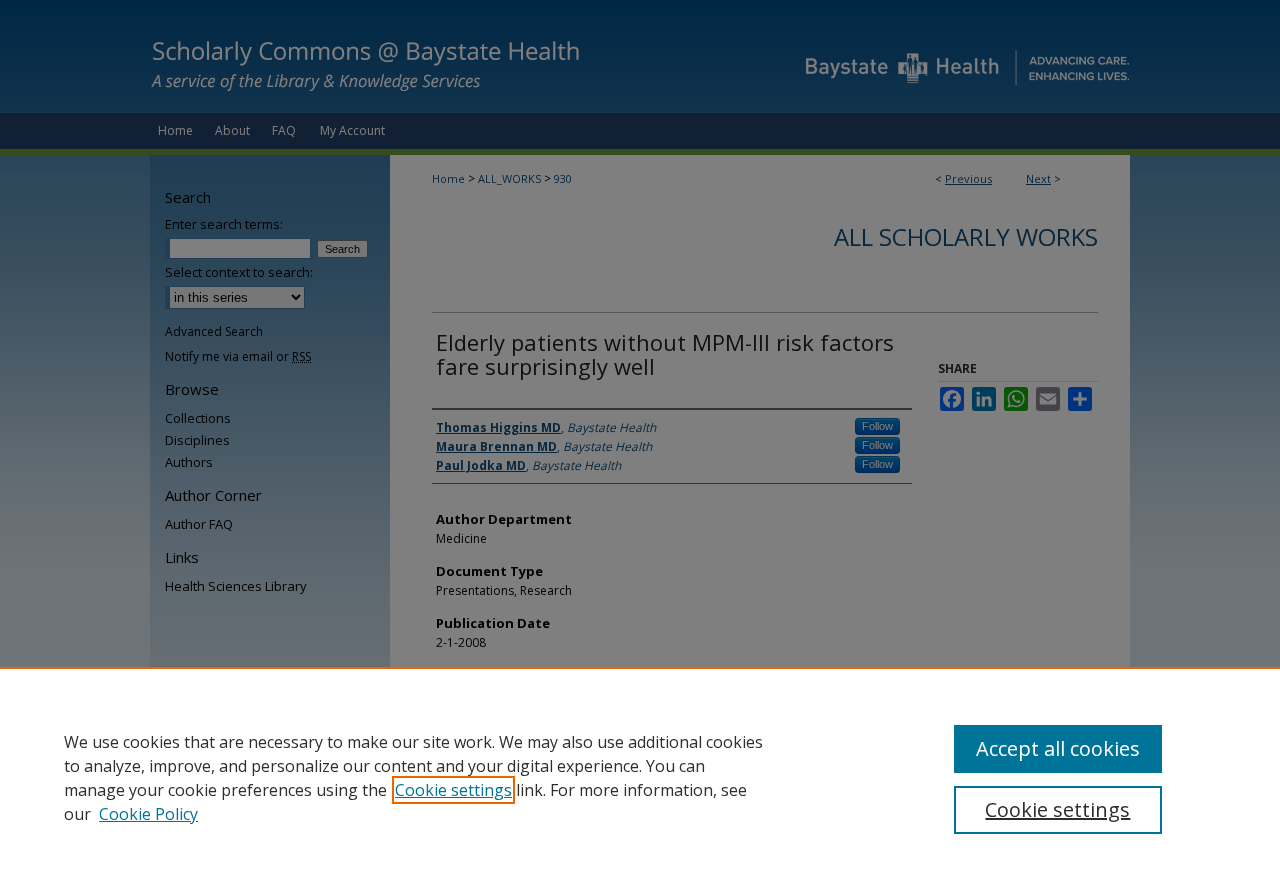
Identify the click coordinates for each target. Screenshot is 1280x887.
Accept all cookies (1058, 748)
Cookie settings (453, 790)
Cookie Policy (148, 814)
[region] (640, 777)
